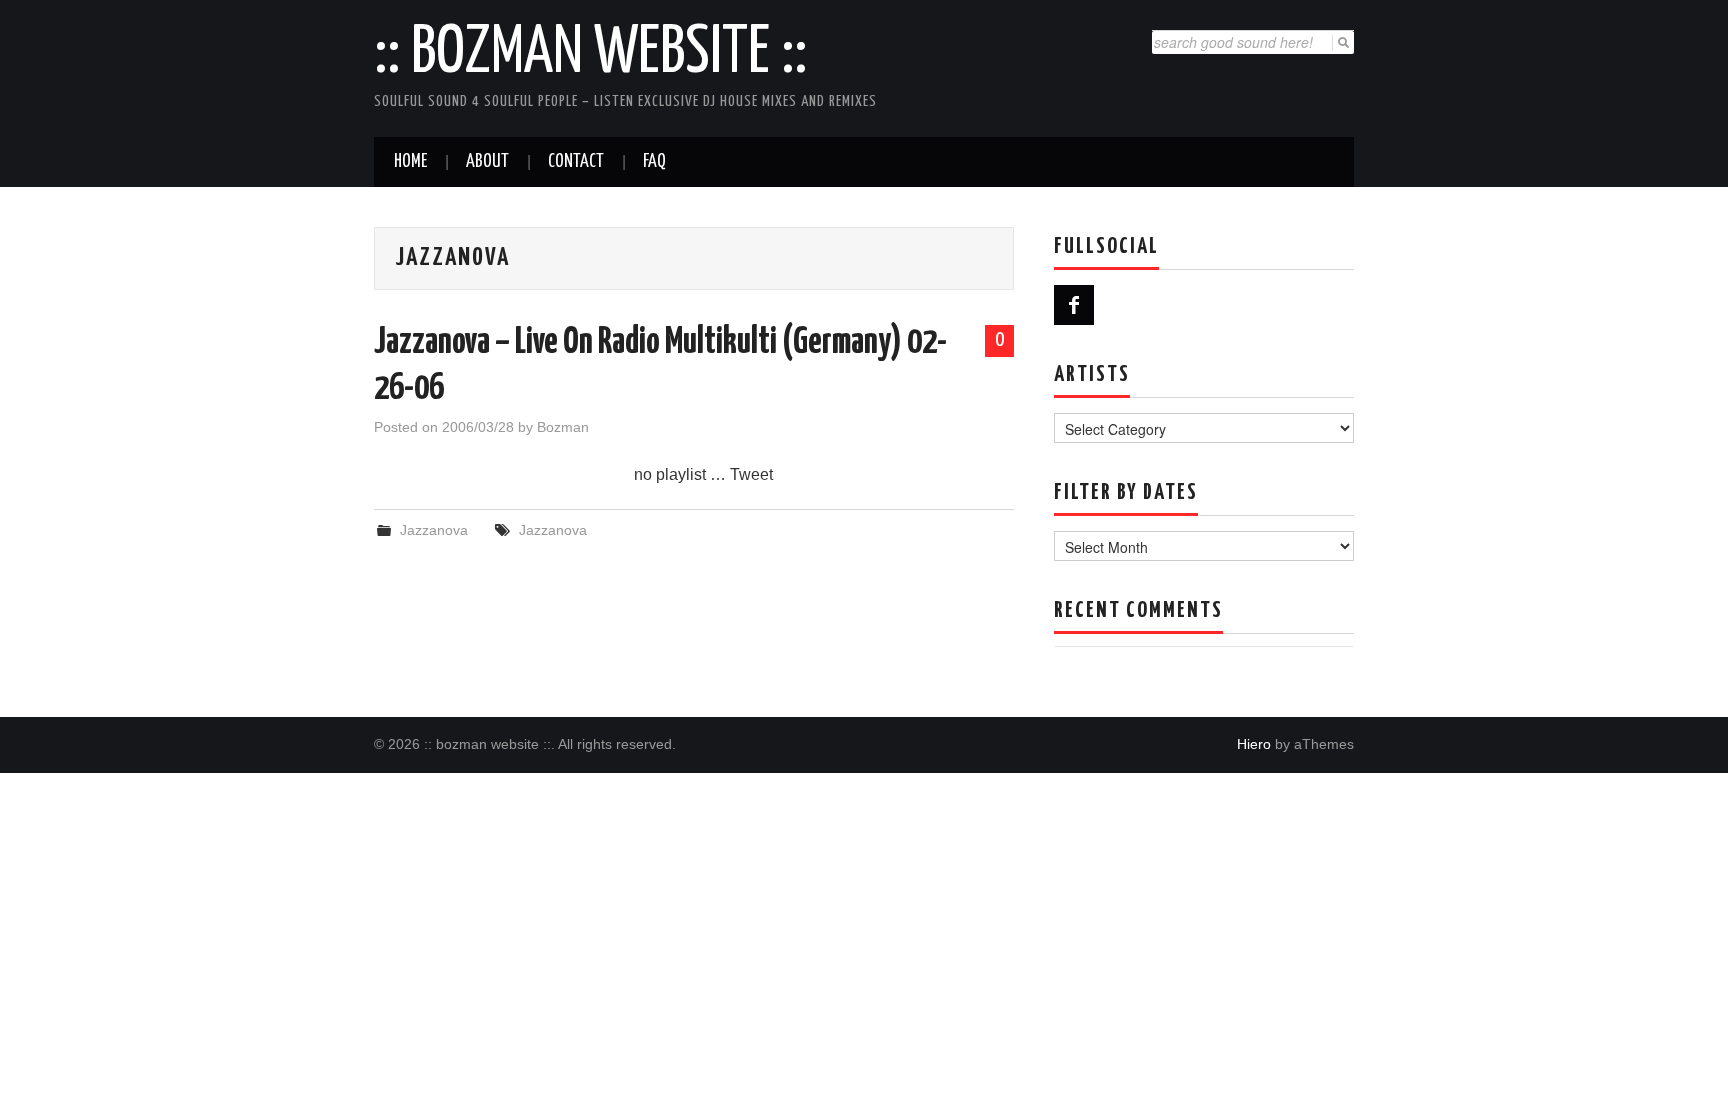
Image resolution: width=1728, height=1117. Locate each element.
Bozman (563, 427)
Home (410, 162)
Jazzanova (434, 530)
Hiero (1254, 744)
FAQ (654, 162)
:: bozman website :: (590, 54)
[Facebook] (1074, 305)
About (487, 162)
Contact (576, 162)
